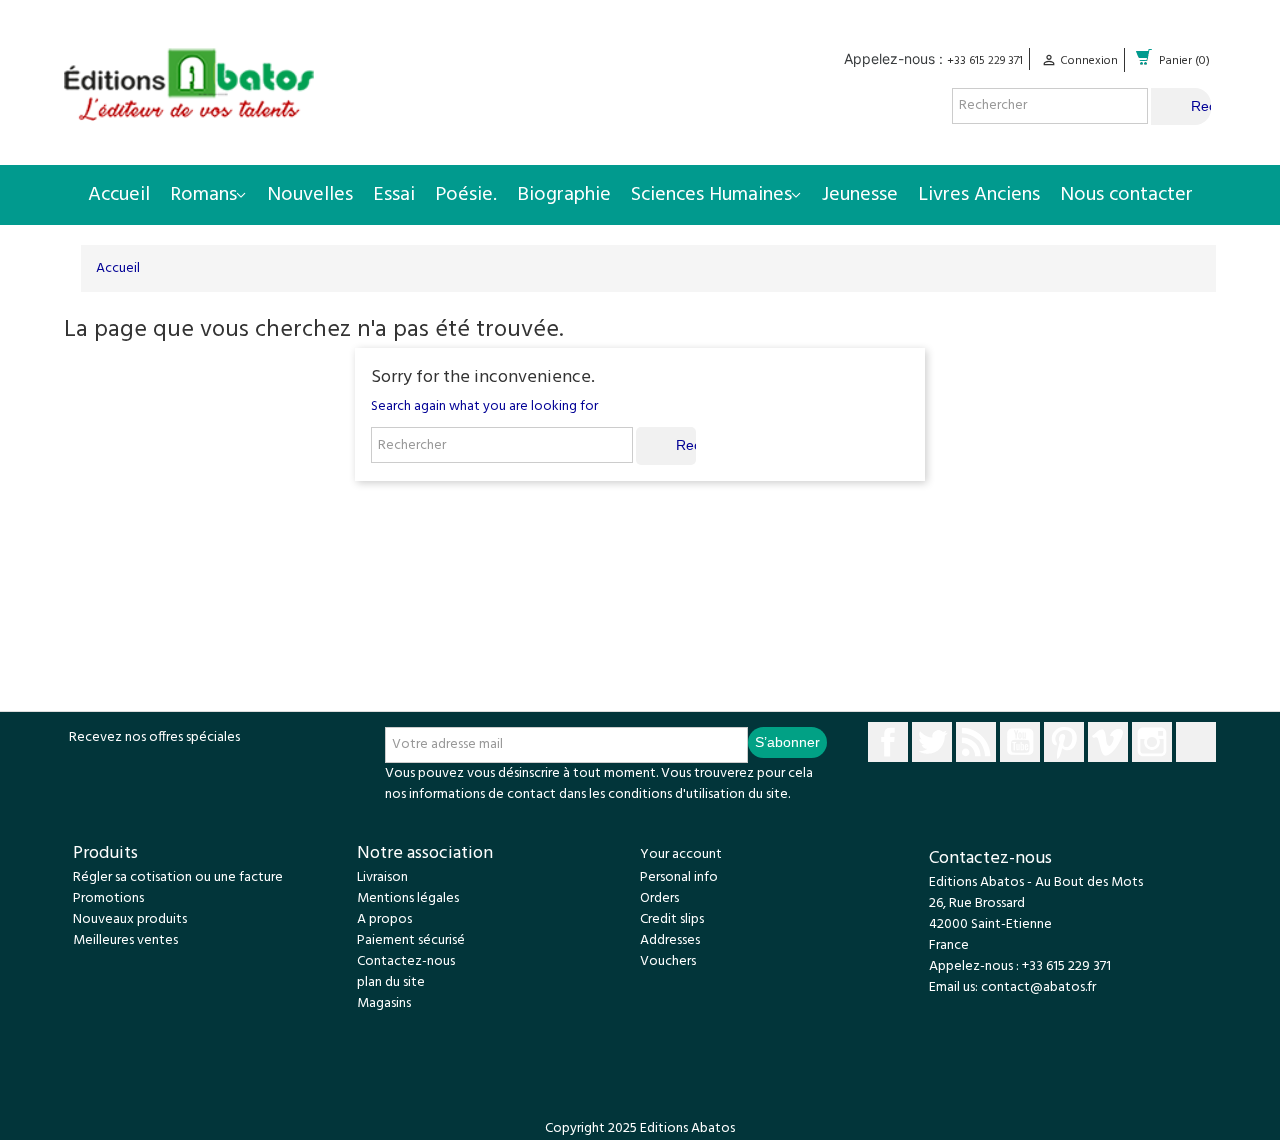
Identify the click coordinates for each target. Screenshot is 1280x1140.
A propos (384, 919)
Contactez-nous (406, 961)
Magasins (384, 1003)
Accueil (119, 195)
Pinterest (1064, 742)
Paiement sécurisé (411, 940)
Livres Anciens (979, 195)
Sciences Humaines (711, 195)
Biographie (564, 195)
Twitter (932, 742)
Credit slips (672, 919)
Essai (394, 195)
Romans (203, 195)
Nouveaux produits (130, 919)
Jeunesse (860, 195)
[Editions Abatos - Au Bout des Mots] (189, 84)
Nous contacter (1126, 195)
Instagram (1152, 742)
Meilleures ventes (125, 940)
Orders (659, 898)
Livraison (382, 877)
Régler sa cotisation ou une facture (178, 877)
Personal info (679, 877)
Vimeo (1108, 742)
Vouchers (668, 961)
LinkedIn (1196, 742)
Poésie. (466, 195)
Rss (976, 742)
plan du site (391, 982)
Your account (681, 854)
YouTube (1020, 742)
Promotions (108, 898)
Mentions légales (408, 898)
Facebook (888, 742)
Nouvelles (310, 195)
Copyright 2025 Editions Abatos (640, 1128)
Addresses (670, 940)
